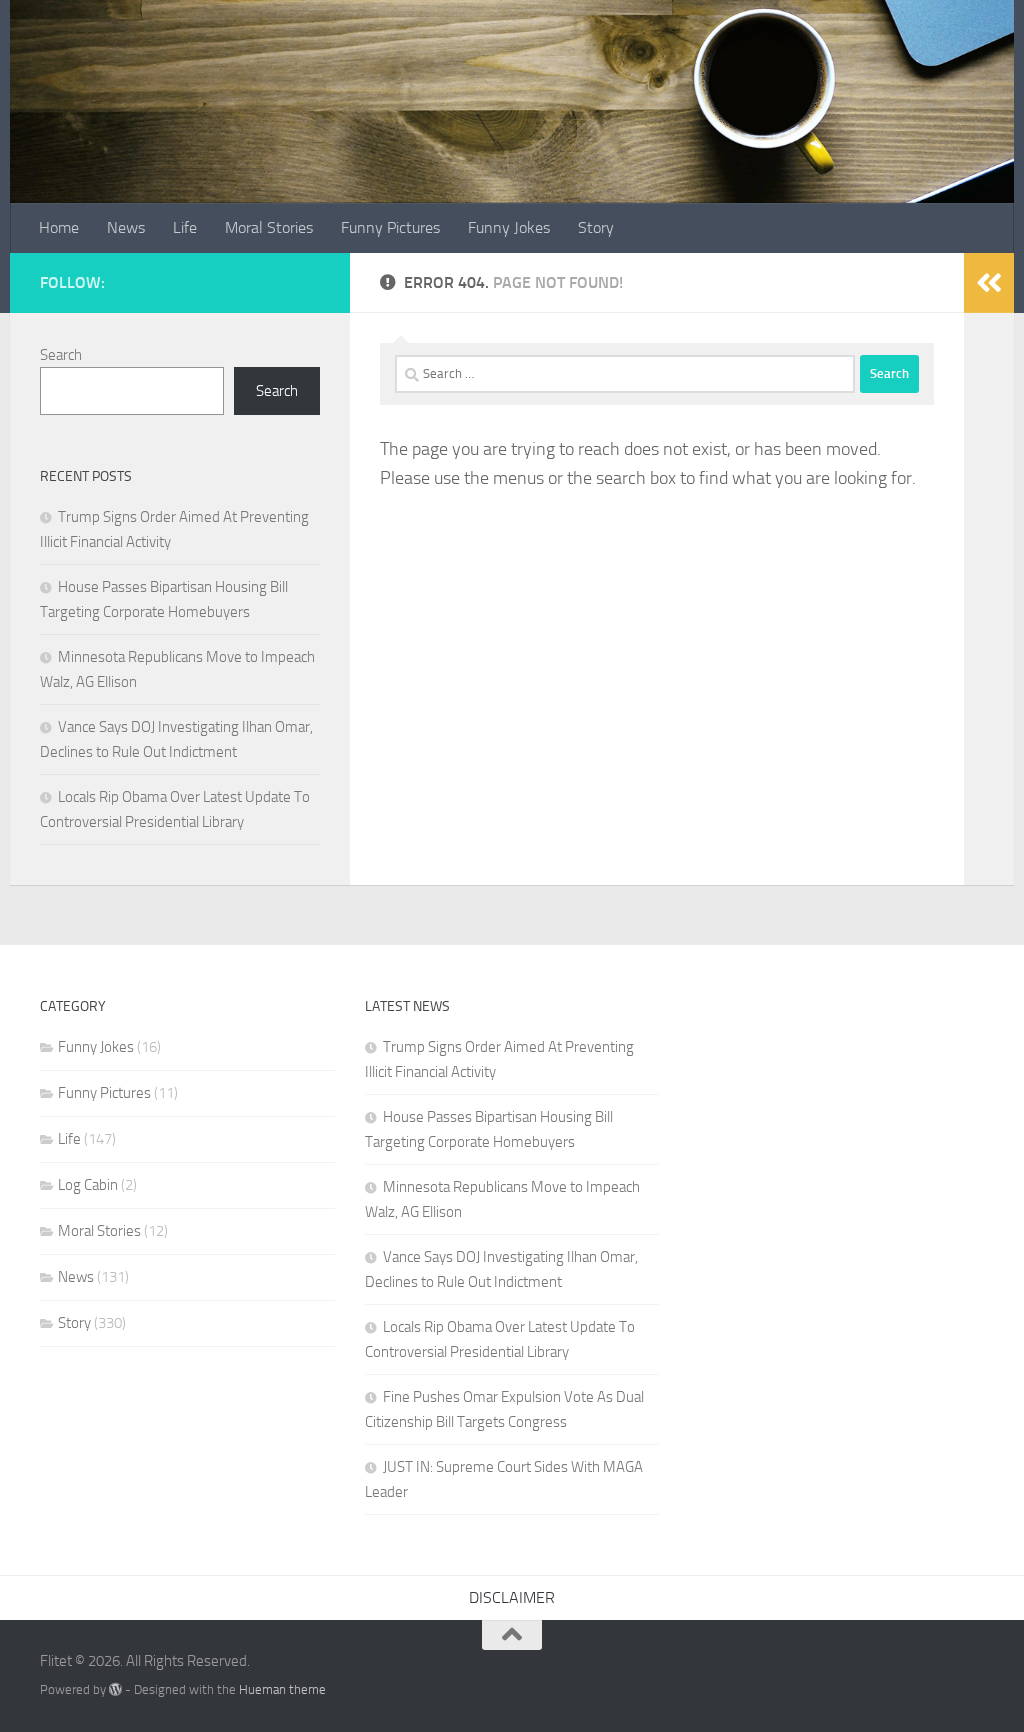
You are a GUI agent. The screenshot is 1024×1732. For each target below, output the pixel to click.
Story (596, 227)
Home (59, 227)
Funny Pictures (390, 227)
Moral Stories (269, 227)
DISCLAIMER (512, 1597)
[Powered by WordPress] (115, 1689)
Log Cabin (88, 1185)
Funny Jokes (509, 227)
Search (61, 355)
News (126, 227)
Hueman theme (282, 1689)
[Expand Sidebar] (989, 283)
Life (185, 227)
